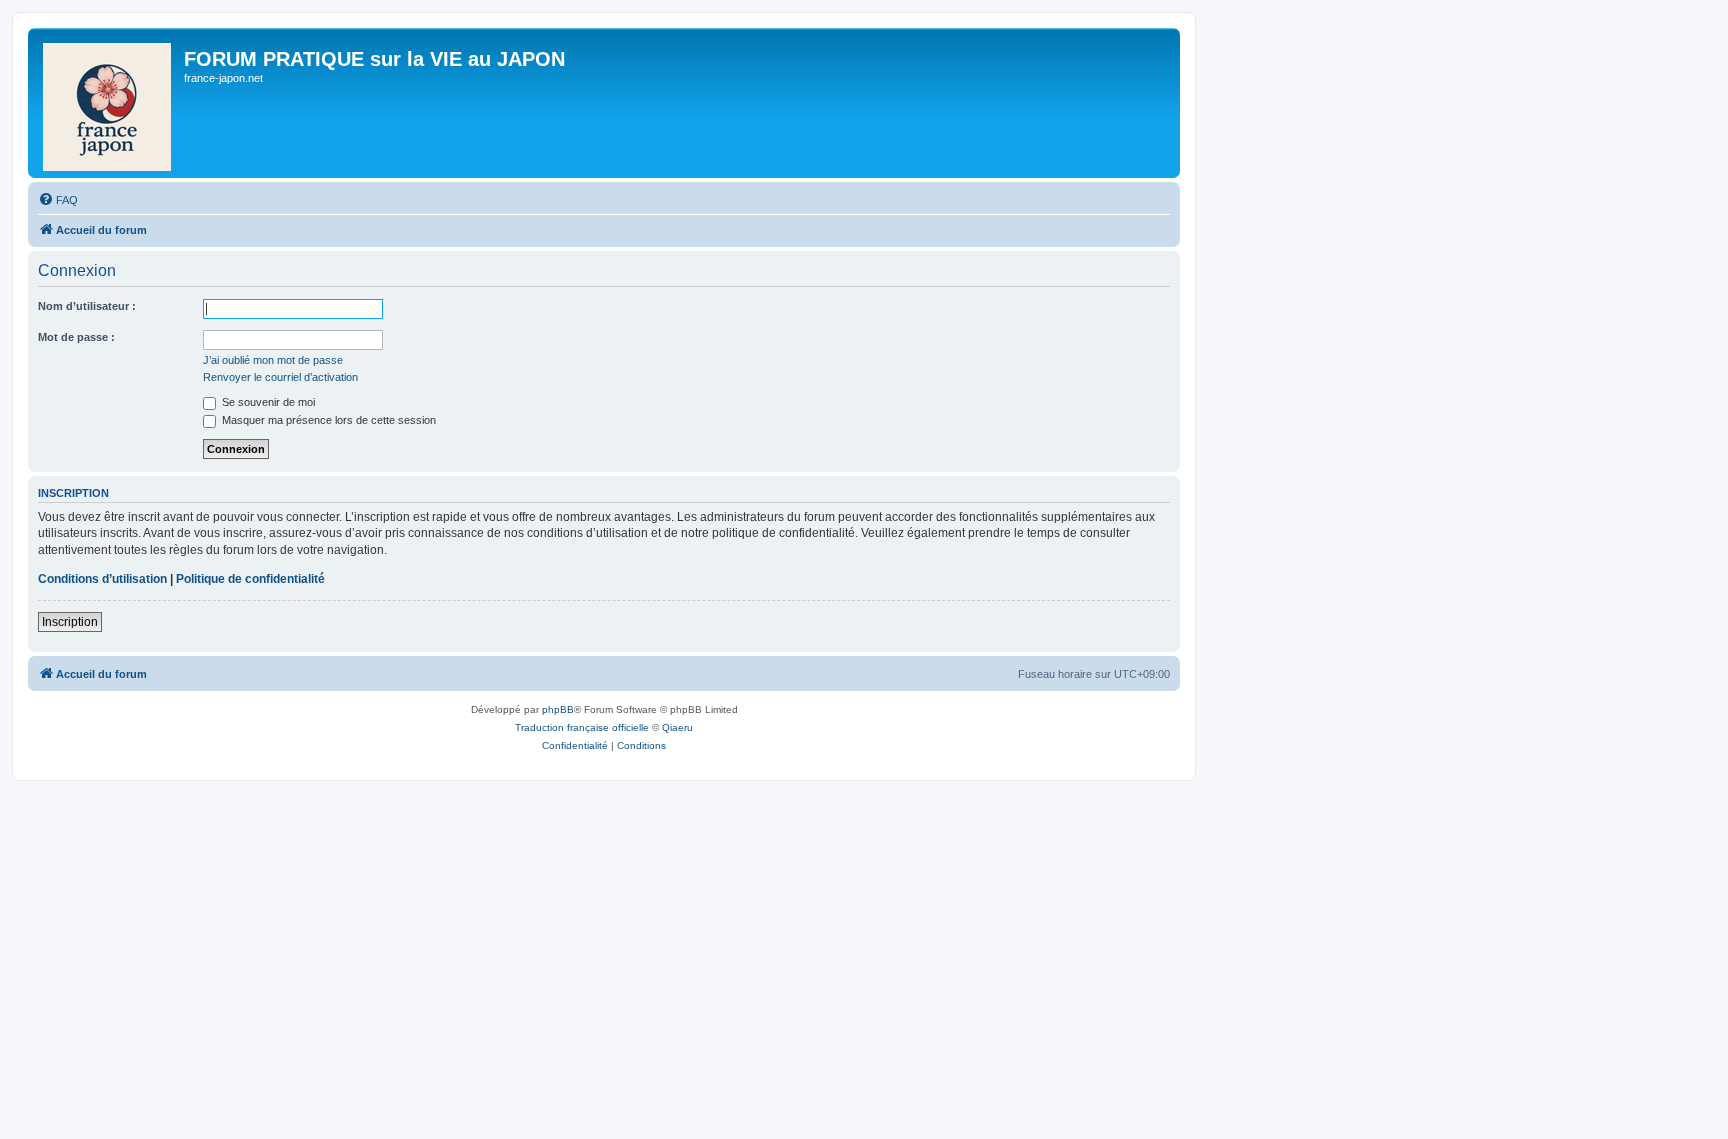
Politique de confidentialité (250, 579)
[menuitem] (58, 200)
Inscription (70, 622)
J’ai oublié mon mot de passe (273, 360)
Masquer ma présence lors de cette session (327, 420)
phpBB (558, 709)
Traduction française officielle (582, 727)
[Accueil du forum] (108, 103)
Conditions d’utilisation (102, 579)
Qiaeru (677, 727)
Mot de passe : (76, 337)
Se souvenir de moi (267, 402)
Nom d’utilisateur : (87, 306)
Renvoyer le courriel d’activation (280, 377)
